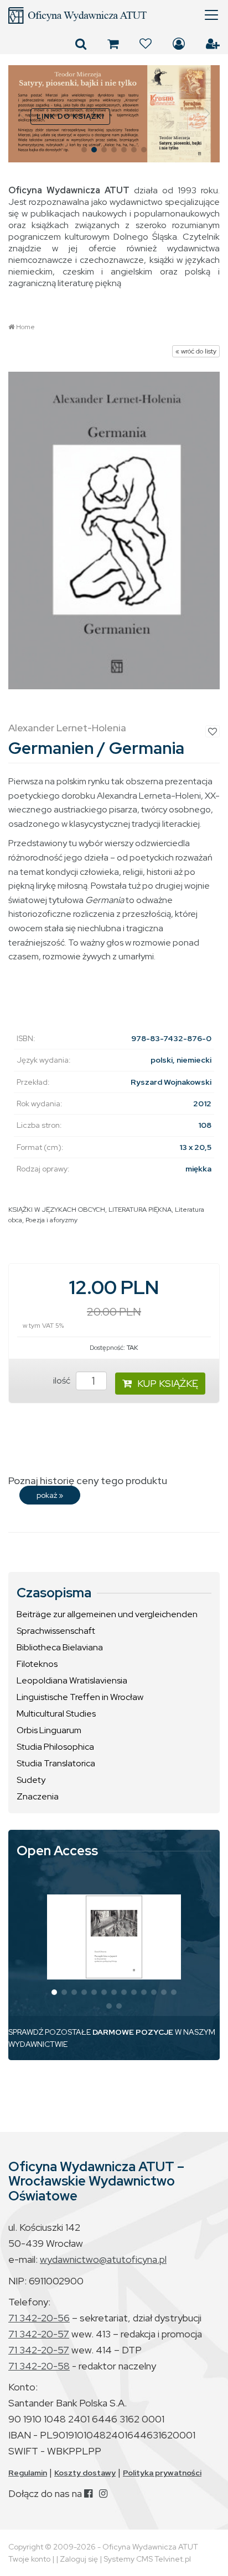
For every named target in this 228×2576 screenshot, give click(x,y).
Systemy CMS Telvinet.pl (147, 2559)
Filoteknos (37, 1664)
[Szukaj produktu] (81, 44)
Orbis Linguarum (49, 1730)
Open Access (57, 1851)
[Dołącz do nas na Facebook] (88, 2493)
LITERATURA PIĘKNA (140, 1210)
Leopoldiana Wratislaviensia (72, 1680)
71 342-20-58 (39, 2366)
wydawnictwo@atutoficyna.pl (103, 2259)
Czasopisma (54, 1593)
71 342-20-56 (39, 2318)
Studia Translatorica (56, 1763)
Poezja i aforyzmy (51, 1220)
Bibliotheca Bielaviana (60, 1647)
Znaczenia (38, 1796)
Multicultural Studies (56, 1714)
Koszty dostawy (85, 2473)
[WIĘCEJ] (114, 1937)
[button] (21, 114)
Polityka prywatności (162, 2473)
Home (25, 327)
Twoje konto (29, 2559)
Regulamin (28, 2473)
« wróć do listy (196, 351)
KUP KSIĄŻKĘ (168, 1383)
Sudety (31, 1780)
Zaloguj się (179, 44)
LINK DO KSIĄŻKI (70, 116)
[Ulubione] (146, 44)
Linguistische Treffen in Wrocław (80, 1697)
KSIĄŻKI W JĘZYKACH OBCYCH (57, 1210)
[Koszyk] (113, 44)
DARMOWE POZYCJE (133, 2032)
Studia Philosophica (55, 1747)
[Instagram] (103, 2493)
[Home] (114, 15)
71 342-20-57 (39, 2334)
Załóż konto (213, 44)
